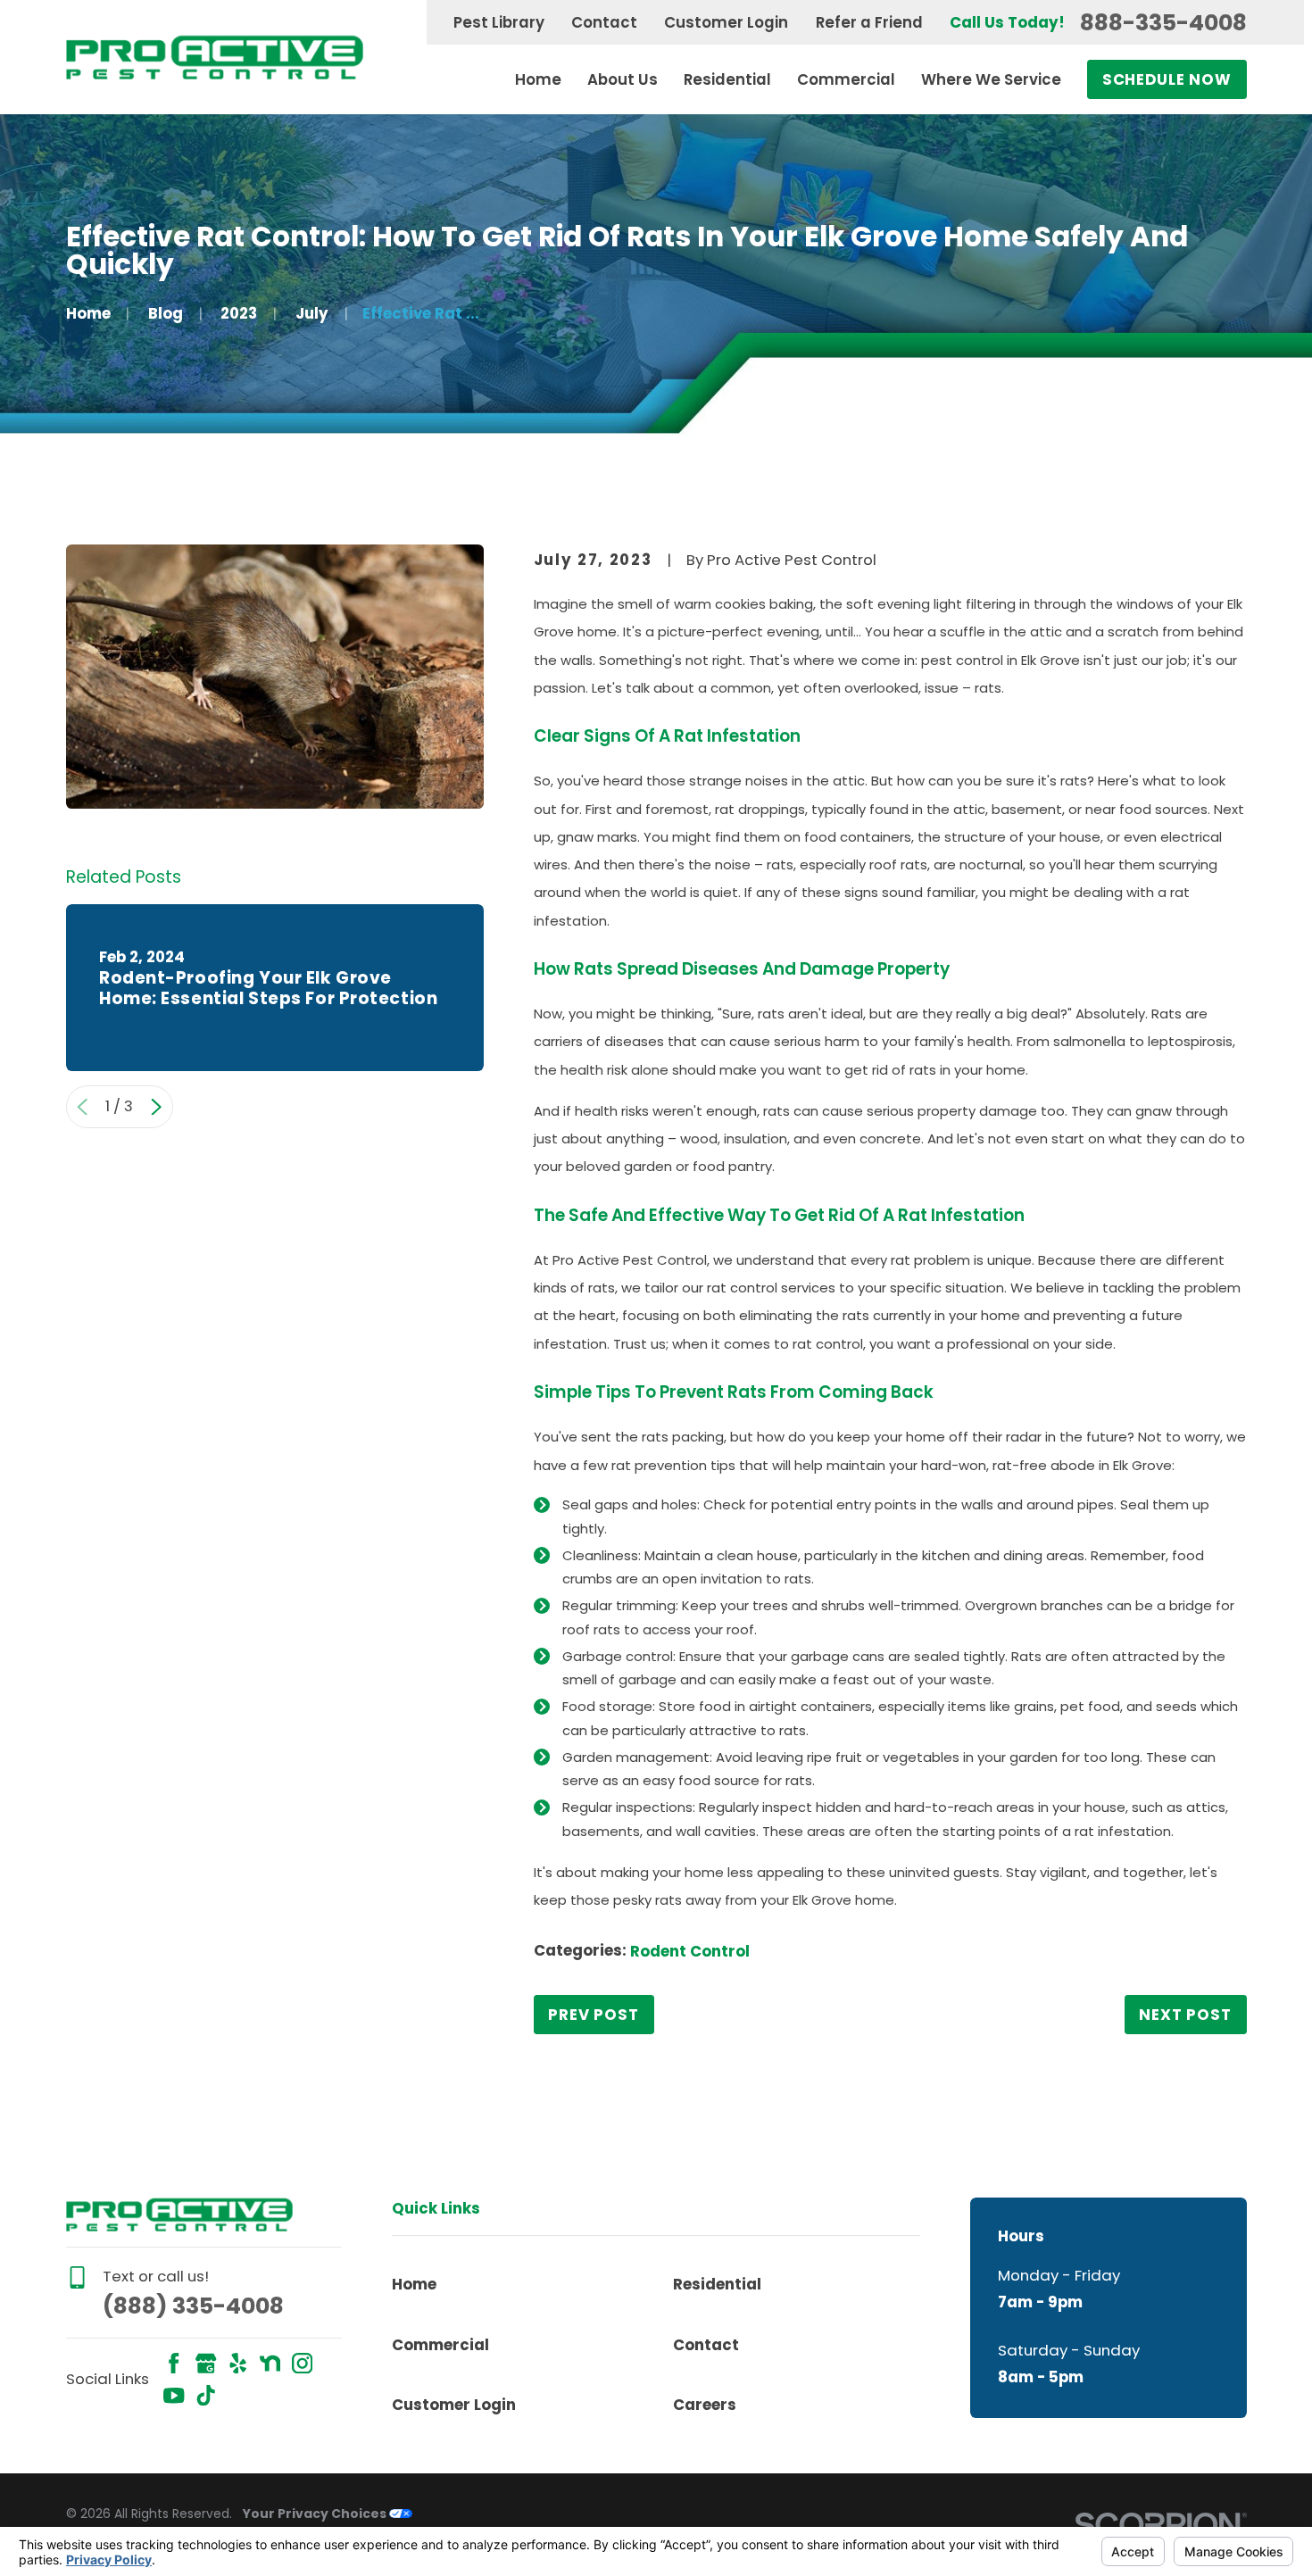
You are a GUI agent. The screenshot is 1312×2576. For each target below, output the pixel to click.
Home (414, 2284)
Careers (705, 2405)
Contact (604, 22)
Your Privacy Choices (316, 2514)
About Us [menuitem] (623, 79)
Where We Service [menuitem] (991, 79)
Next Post (1185, 2015)
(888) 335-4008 (193, 2306)
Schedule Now (1167, 79)
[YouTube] (174, 2395)
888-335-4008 (1163, 23)
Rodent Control (690, 1951)
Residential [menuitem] (727, 79)
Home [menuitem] (538, 79)
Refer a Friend (869, 22)
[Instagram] (302, 2363)
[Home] (215, 57)
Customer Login (726, 22)
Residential (717, 2284)
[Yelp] (238, 2363)
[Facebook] (174, 2363)
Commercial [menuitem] (846, 79)
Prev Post (594, 2015)
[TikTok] (206, 2395)
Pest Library (499, 22)
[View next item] (156, 1107)
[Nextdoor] (270, 2363)
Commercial (440, 2345)
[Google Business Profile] (206, 2363)
